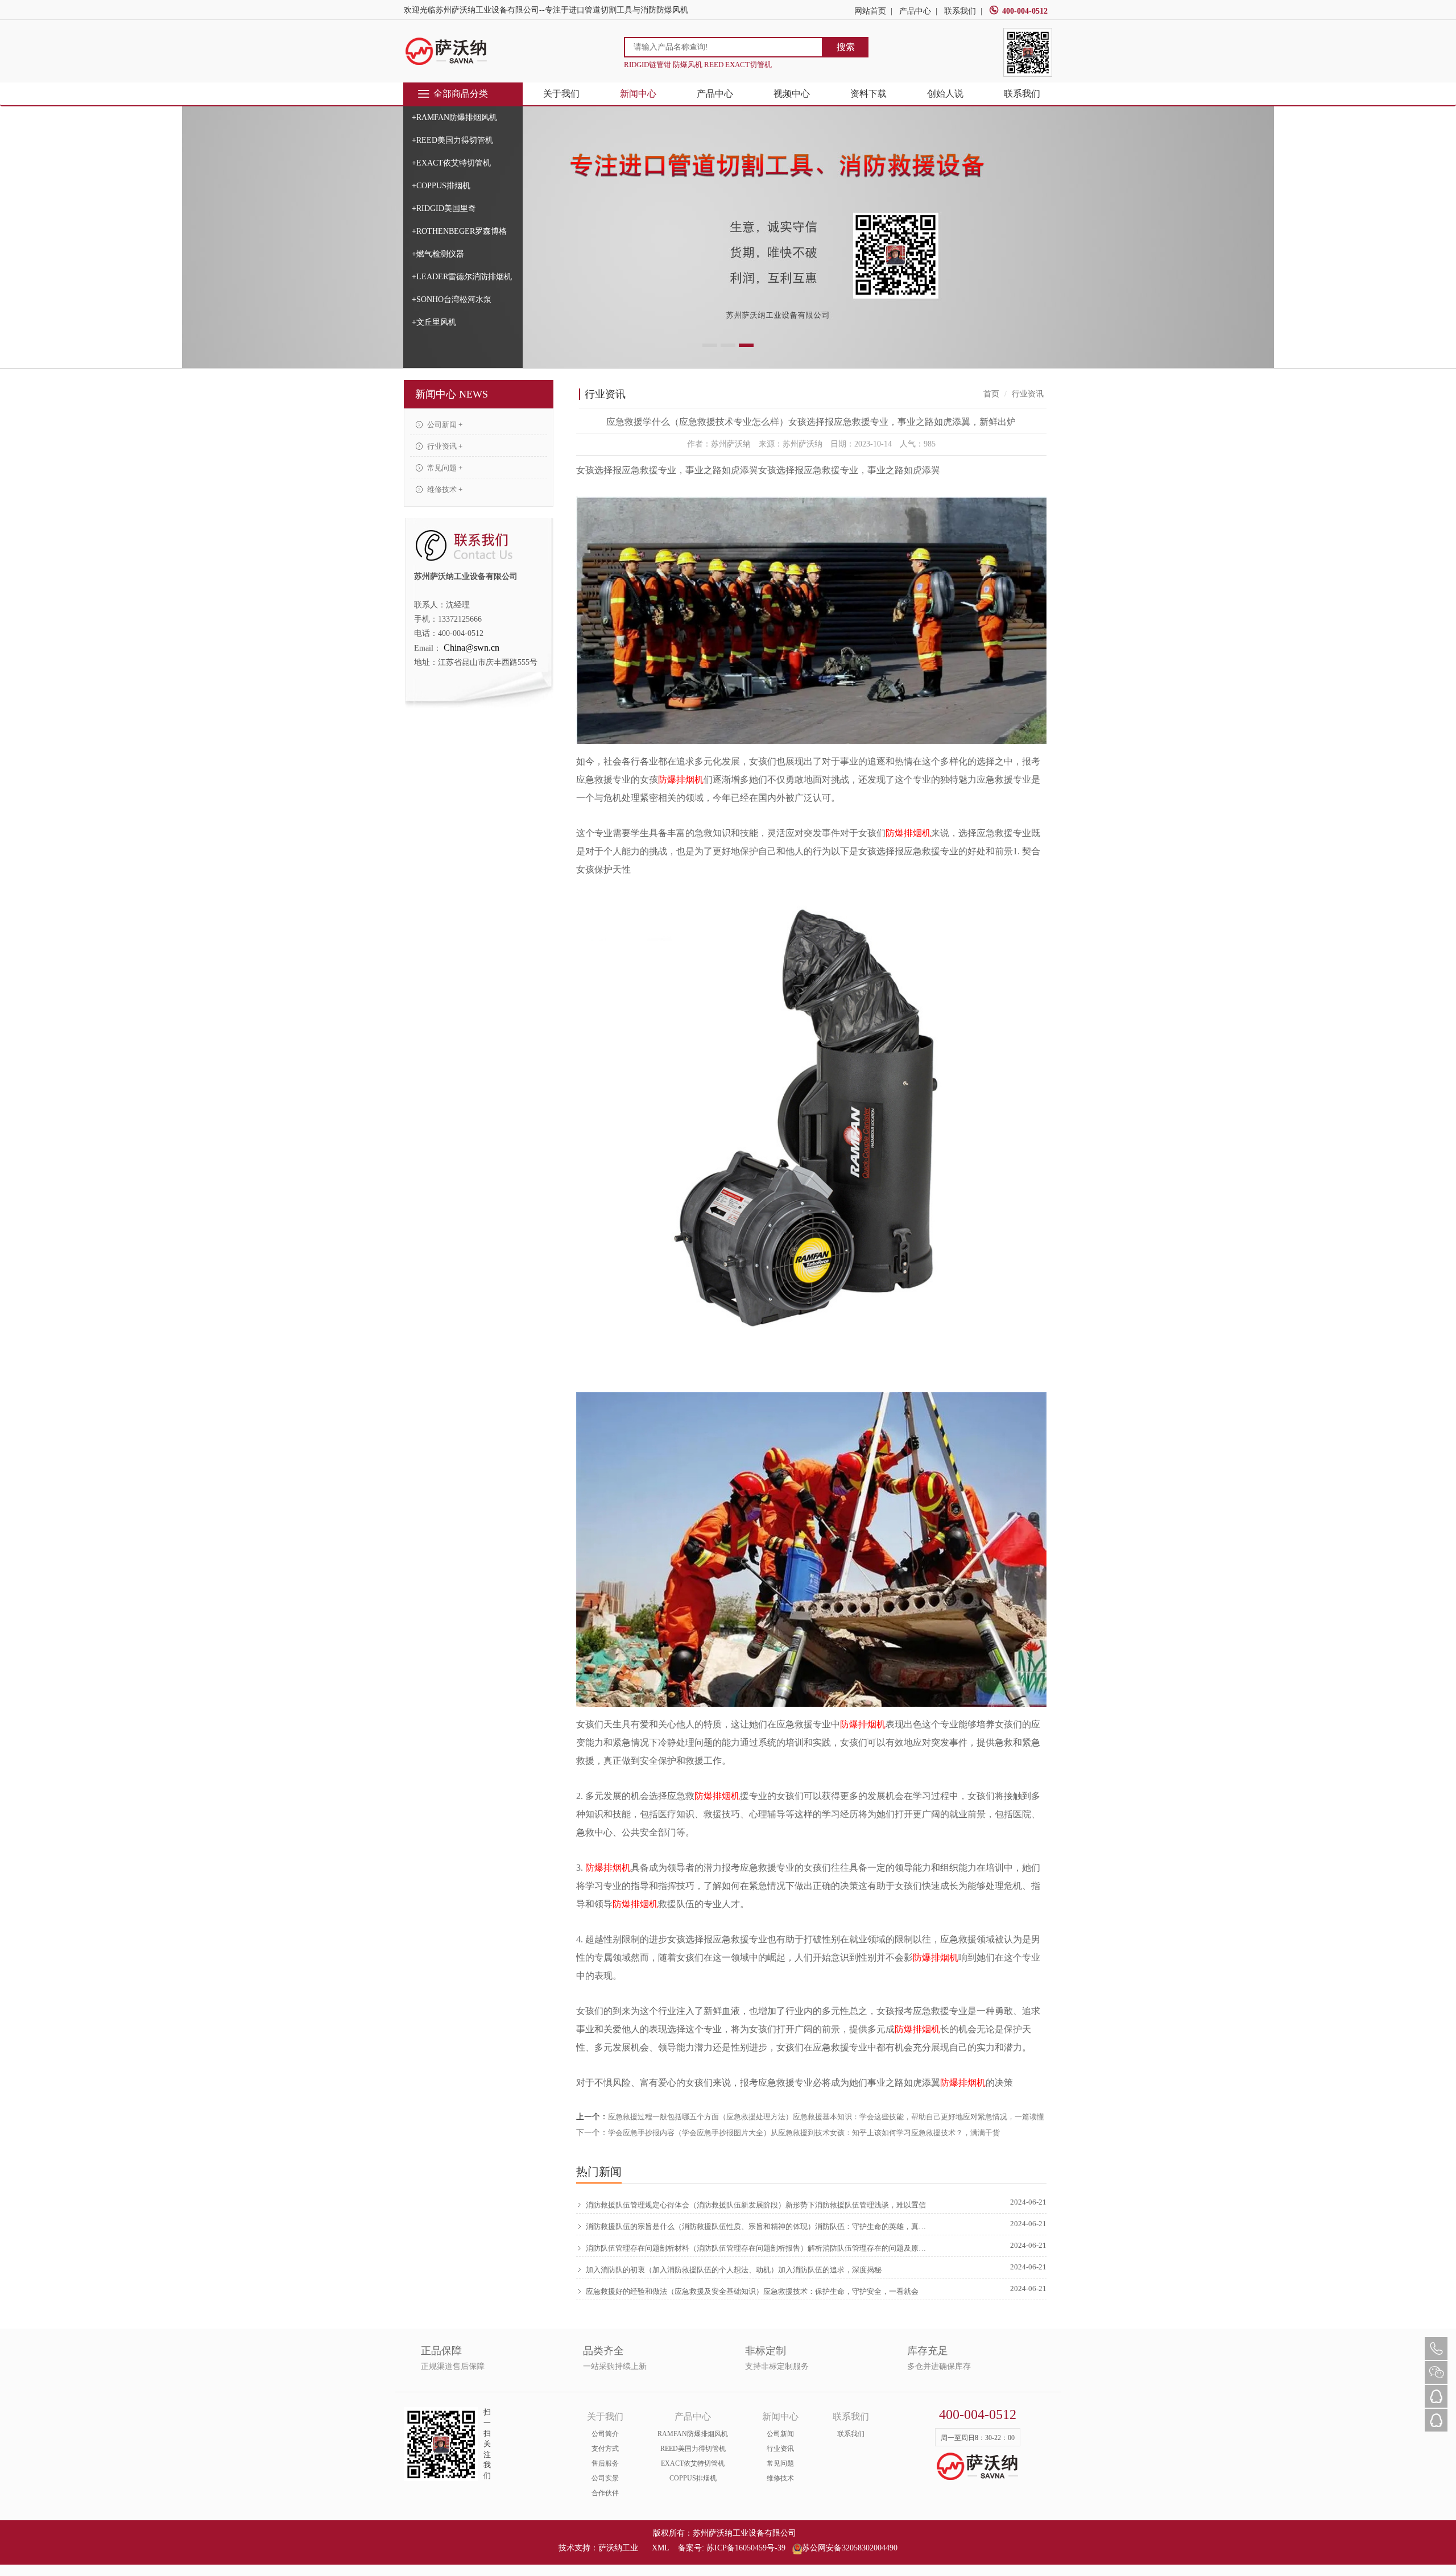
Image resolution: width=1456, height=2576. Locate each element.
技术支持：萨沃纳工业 (598, 2548)
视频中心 (792, 94)
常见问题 (780, 2463)
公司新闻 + (444, 425)
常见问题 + (444, 468)
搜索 (846, 47)
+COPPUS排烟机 (441, 186)
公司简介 (605, 2434)
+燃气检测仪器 (438, 254)
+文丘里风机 (434, 322)
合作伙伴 (605, 2493)
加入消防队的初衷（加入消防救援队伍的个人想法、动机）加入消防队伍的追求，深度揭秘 (734, 2270)
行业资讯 (780, 2449)
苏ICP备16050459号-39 (746, 2548)
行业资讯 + (444, 446)
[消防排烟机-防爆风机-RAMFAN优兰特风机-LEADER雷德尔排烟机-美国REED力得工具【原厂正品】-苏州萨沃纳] (446, 51)
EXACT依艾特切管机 (693, 2463)
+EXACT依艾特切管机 (451, 163)
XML (660, 2548)
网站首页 (870, 11)
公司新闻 (780, 2434)
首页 (991, 394)
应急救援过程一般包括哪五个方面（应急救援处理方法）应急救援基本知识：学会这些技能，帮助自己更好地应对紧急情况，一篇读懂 (826, 2117)
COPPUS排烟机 (693, 2478)
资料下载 (868, 94)
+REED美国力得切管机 (452, 140)
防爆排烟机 (681, 780)
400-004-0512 (1025, 11)
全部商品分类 (461, 94)
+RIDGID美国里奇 (444, 208)
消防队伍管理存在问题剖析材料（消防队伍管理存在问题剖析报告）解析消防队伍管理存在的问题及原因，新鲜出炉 (758, 2248)
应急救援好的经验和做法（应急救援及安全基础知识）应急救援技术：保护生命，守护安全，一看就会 (752, 2291)
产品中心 (915, 11)
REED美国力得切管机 (693, 2449)
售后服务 (605, 2463)
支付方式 (605, 2449)
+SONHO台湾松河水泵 (452, 299)
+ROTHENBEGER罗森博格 (459, 231)
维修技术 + (444, 489)
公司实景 (605, 2478)
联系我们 (960, 11)
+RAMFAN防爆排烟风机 (454, 117)
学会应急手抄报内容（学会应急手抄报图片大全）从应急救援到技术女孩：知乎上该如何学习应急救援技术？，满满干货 (804, 2133)
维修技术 (780, 2478)
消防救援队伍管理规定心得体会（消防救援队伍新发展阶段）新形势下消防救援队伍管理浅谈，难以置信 (756, 2205)
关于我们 (561, 94)
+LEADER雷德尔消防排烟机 (462, 277)
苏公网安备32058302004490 (850, 2548)
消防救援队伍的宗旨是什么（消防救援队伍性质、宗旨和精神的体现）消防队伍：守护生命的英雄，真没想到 (758, 2226)
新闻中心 (638, 94)
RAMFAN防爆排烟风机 (693, 2434)
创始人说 (945, 94)
